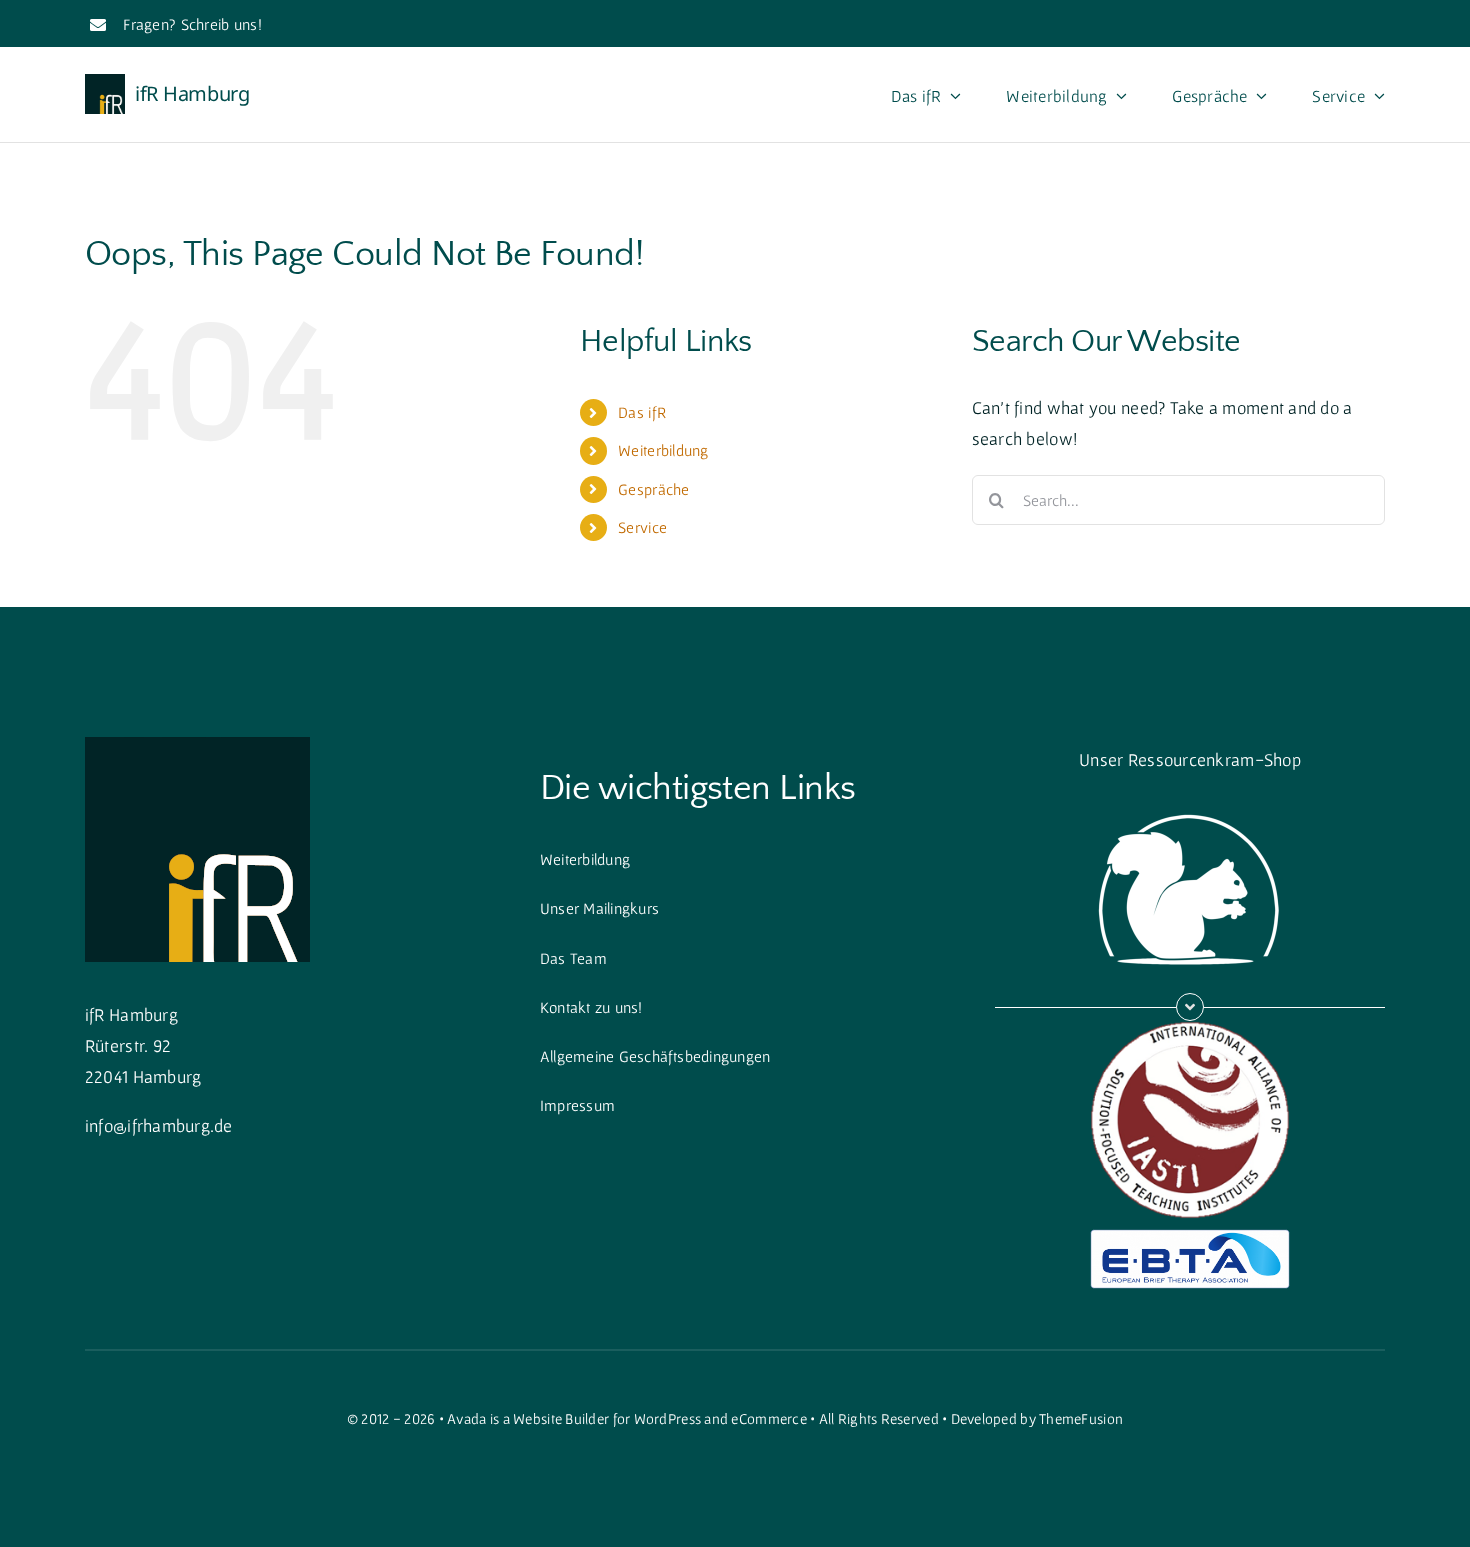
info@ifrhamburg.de (159, 1125)
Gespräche (653, 489)
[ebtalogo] (1190, 1237)
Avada (466, 1418)
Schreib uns (219, 24)
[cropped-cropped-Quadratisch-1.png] (197, 745)
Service (642, 527)
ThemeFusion (1081, 1418)
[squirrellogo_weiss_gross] (1190, 802)
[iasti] (1190, 1029)
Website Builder (561, 1418)
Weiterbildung (663, 450)
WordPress (667, 1418)
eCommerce (768, 1418)
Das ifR (642, 412)
